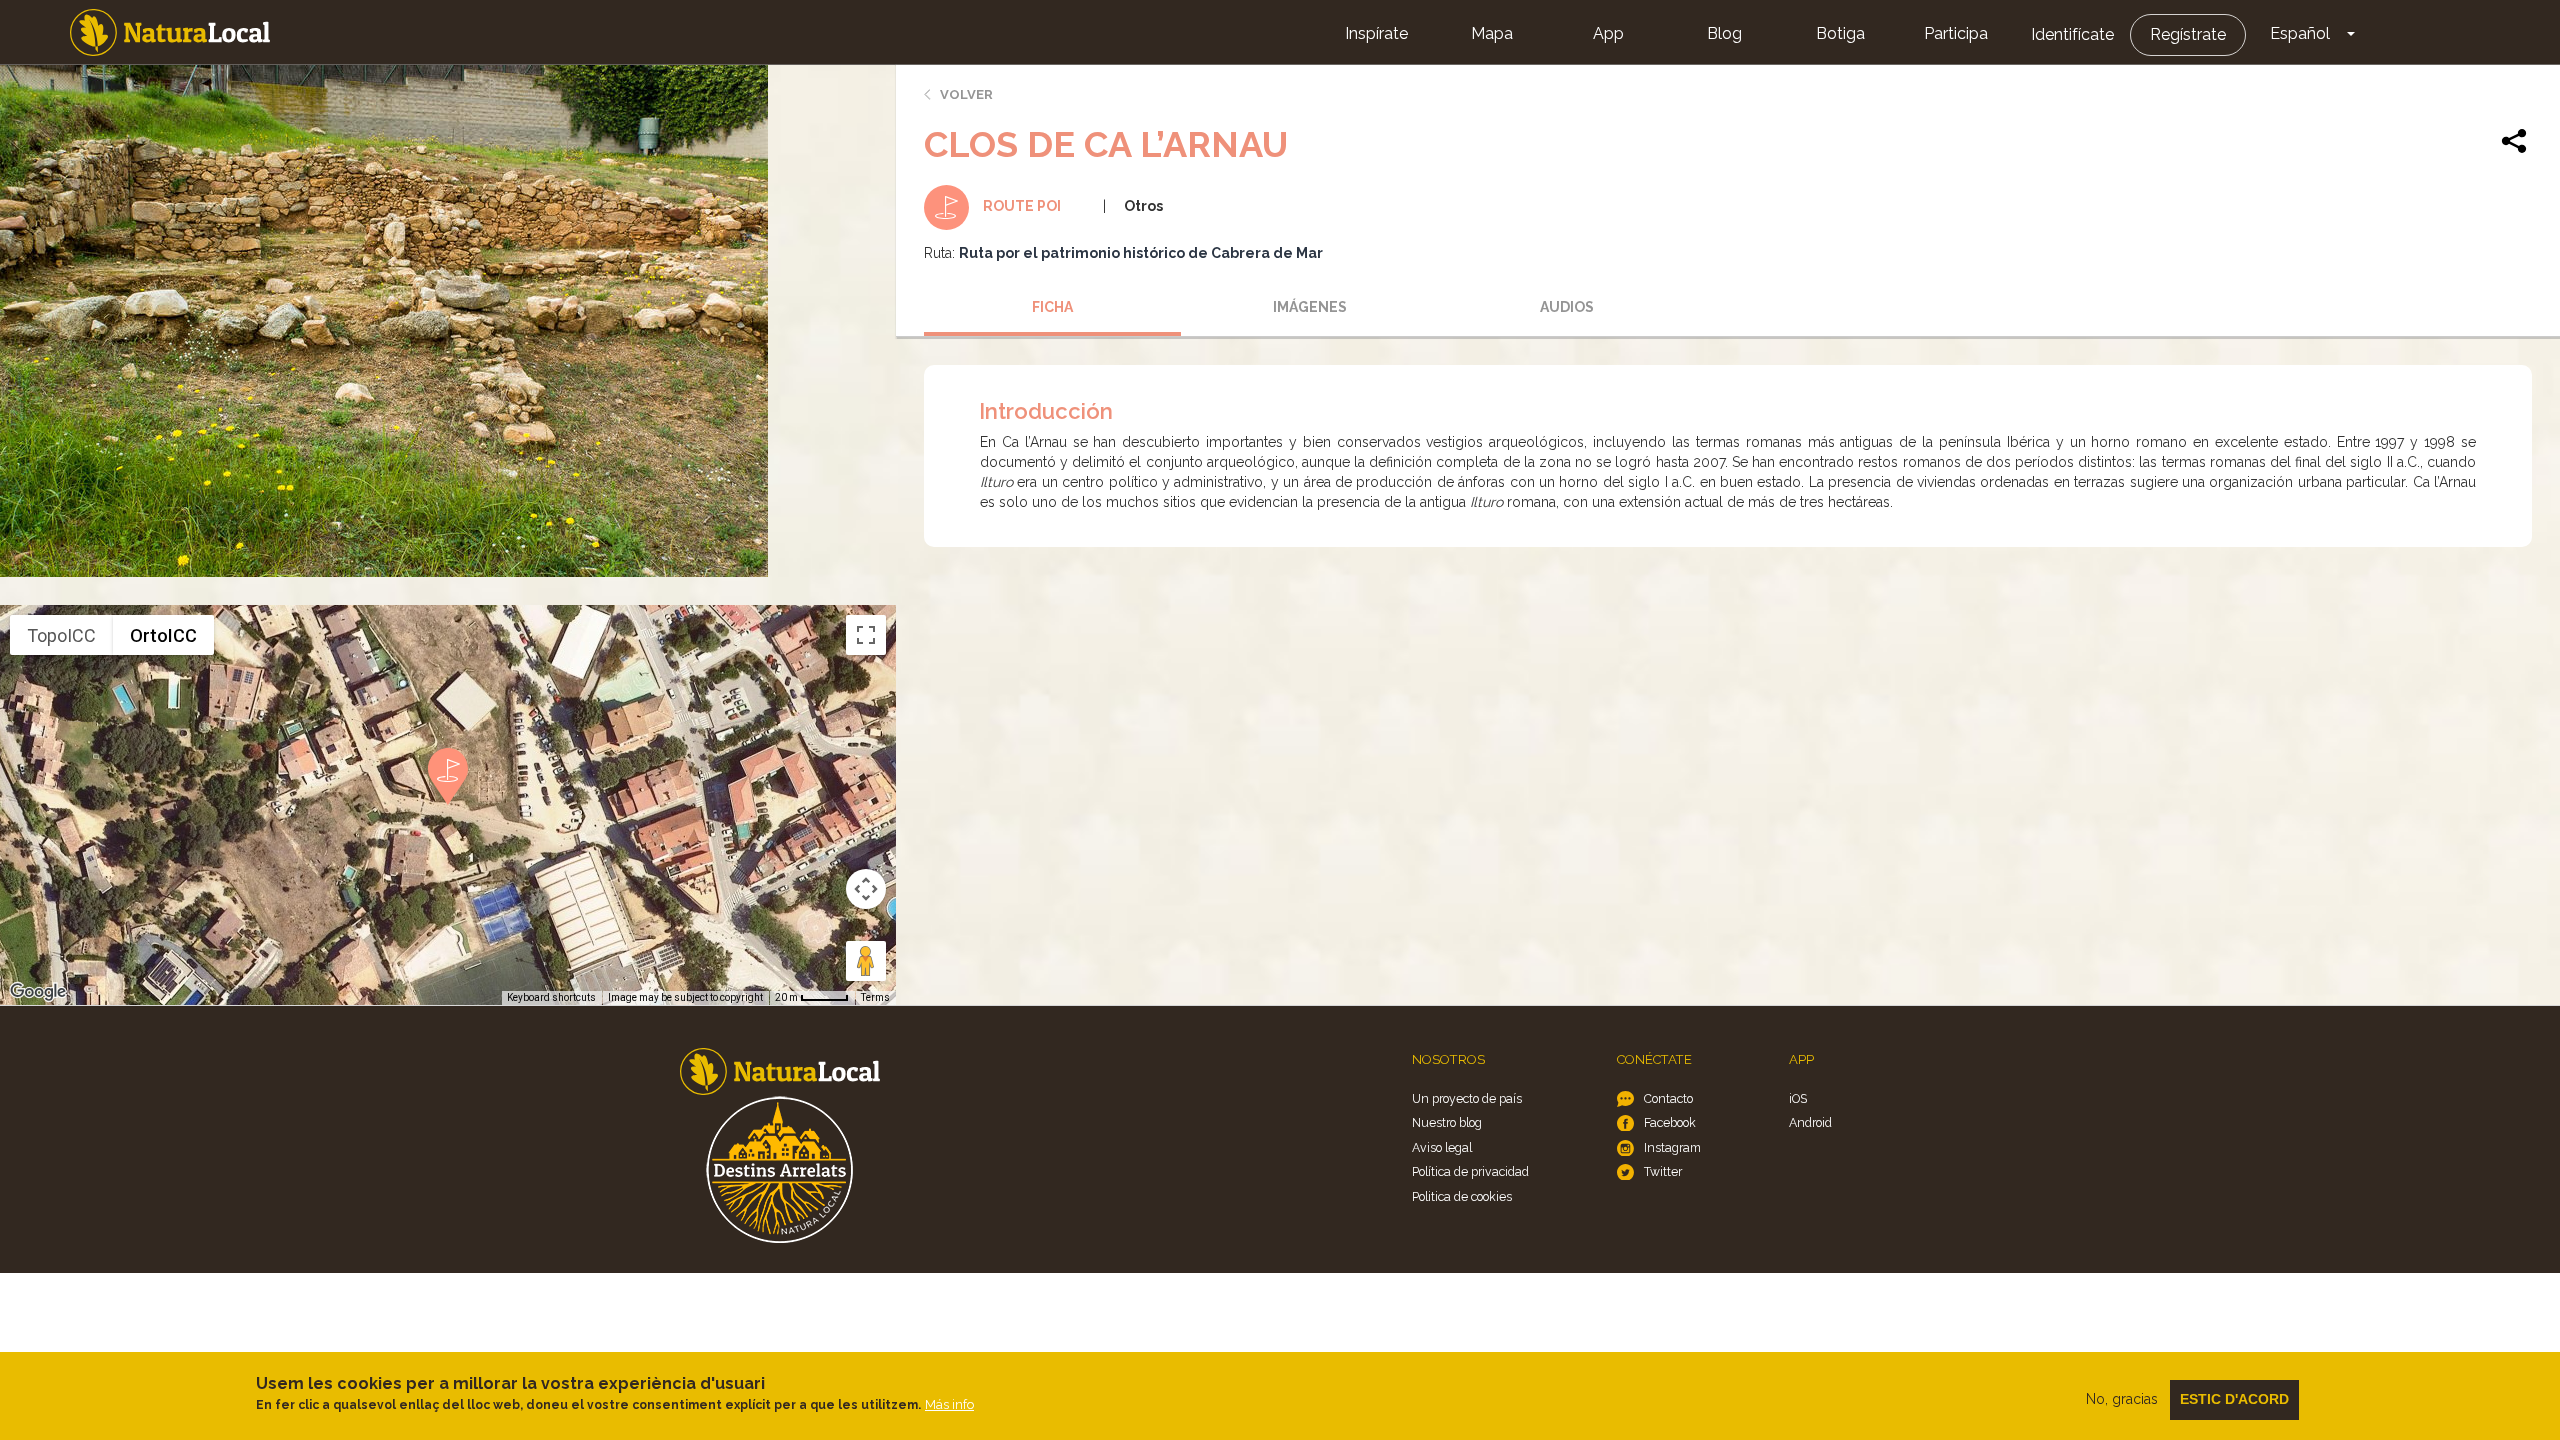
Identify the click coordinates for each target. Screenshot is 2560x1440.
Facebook (1670, 1122)
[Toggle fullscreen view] (866, 635)
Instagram (1672, 1147)
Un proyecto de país (1467, 1098)
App (1608, 33)
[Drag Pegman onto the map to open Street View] (866, 961)
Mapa (1492, 33)
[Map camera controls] (866, 889)
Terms (875, 997)
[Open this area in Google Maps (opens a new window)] (38, 992)
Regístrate (2188, 34)
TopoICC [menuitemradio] (61, 635)
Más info (949, 1404)
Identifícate (2072, 34)
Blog (1724, 33)
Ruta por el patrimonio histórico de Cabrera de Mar (1141, 253)
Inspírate (1376, 33)
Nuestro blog (1447, 1122)
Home (170, 32)
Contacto (1668, 1098)
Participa (1956, 33)
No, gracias (2122, 1399)
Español (2300, 33)
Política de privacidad (1470, 1171)
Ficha (1052, 307)
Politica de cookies (1462, 1196)
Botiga (1840, 33)
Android (1810, 1122)
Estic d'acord (2234, 1399)
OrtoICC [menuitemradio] (163, 635)
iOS (1798, 1098)
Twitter (1663, 1171)
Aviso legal (1442, 1147)
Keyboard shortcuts (551, 997)
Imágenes (1310, 307)
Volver (966, 94)
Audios (1567, 307)
